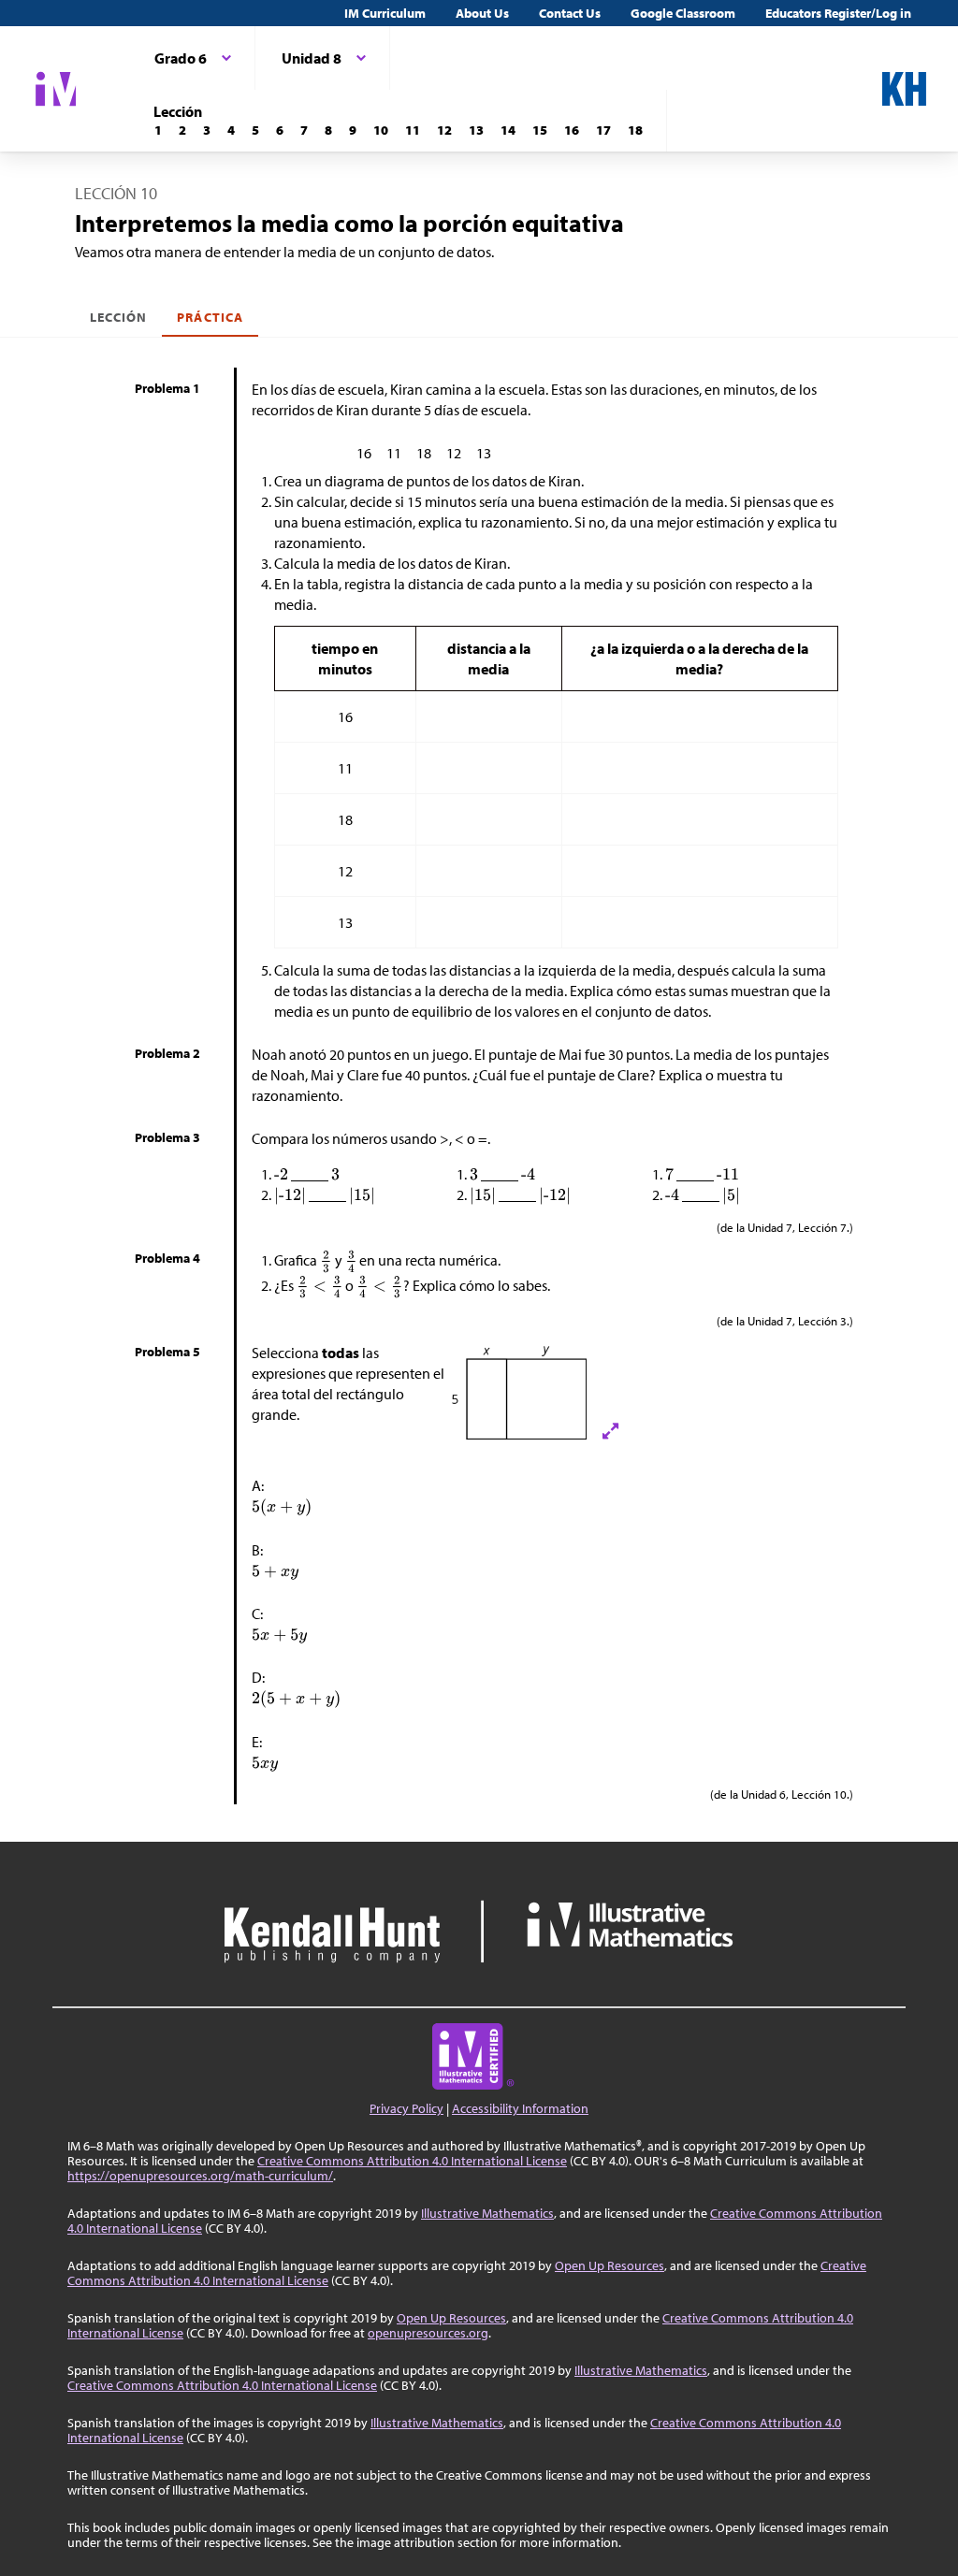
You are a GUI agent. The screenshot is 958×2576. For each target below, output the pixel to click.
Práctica (210, 317)
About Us (482, 13)
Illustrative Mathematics (487, 2213)
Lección (118, 317)
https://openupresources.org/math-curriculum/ (200, 2176)
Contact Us (570, 13)
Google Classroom (683, 13)
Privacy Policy (406, 2108)
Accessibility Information (520, 2108)
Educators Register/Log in (838, 13)
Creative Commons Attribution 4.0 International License (412, 2161)
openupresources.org (428, 2333)
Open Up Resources (610, 2265)
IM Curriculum (385, 13)
